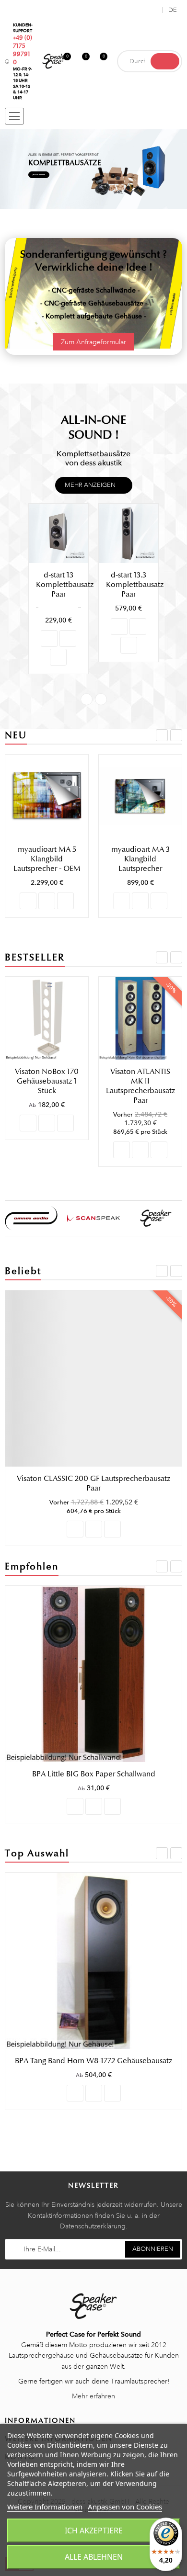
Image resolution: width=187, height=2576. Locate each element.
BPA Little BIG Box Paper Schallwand (94, 1774)
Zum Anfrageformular (93, 342)
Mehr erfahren (93, 2396)
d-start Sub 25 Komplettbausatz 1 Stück (135, 589)
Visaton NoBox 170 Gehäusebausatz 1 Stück (47, 1081)
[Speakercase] (93, 1218)
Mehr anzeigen (90, 485)
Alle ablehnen (94, 2557)
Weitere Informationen (45, 2507)
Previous (87, 699)
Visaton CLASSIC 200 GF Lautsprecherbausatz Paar (93, 1483)
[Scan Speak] (31, 1218)
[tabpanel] (93, 169)
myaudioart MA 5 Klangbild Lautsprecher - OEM (47, 859)
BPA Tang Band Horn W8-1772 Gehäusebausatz (93, 2061)
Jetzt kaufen (39, 175)
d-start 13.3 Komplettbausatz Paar (65, 585)
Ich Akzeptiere (94, 2531)
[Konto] (153, 10)
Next (101, 699)
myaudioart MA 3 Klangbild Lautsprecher (140, 859)
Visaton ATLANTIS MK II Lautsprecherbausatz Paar (140, 1086)
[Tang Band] (156, 1218)
